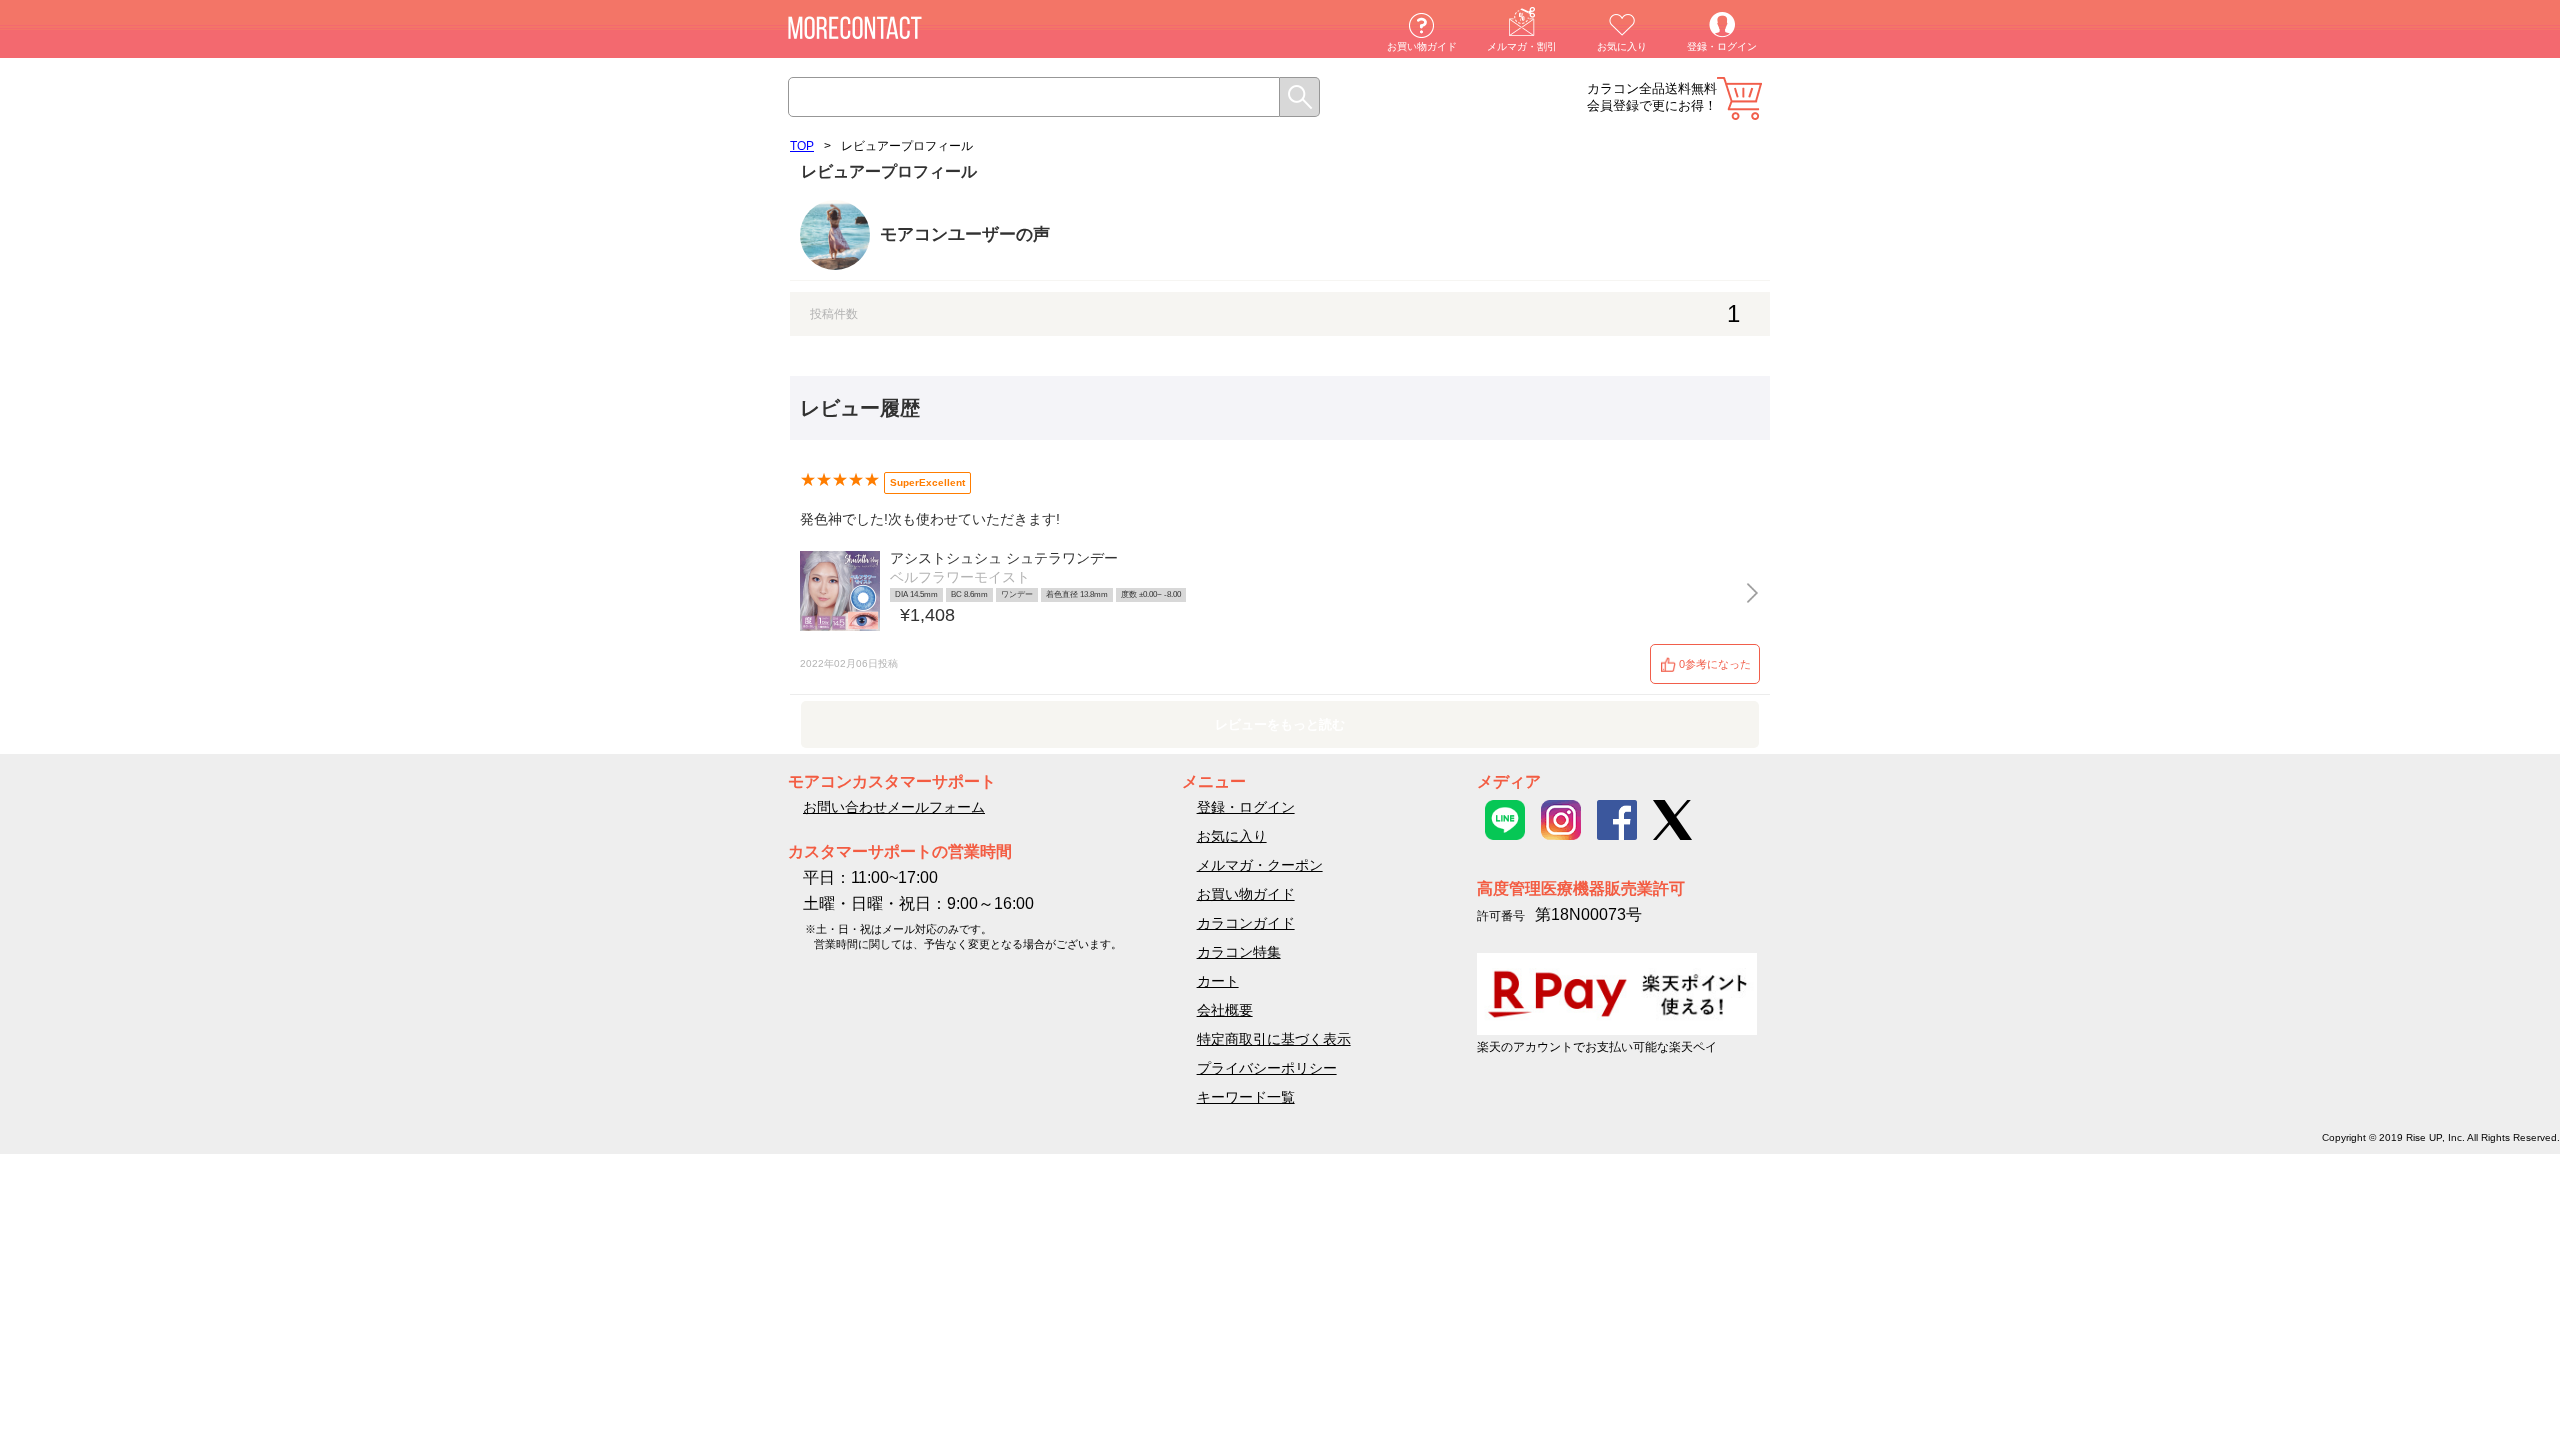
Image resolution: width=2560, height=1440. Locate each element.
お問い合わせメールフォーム (894, 807)
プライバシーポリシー (1267, 1068)
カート (1739, 98)
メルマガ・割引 (1522, 46)
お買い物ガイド (1422, 46)
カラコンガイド (1246, 923)
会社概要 (1225, 1010)
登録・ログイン (1722, 46)
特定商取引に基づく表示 (1274, 1039)
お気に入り (1622, 46)
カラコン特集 (1239, 952)
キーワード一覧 (1246, 1097)
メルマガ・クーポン (1260, 865)
